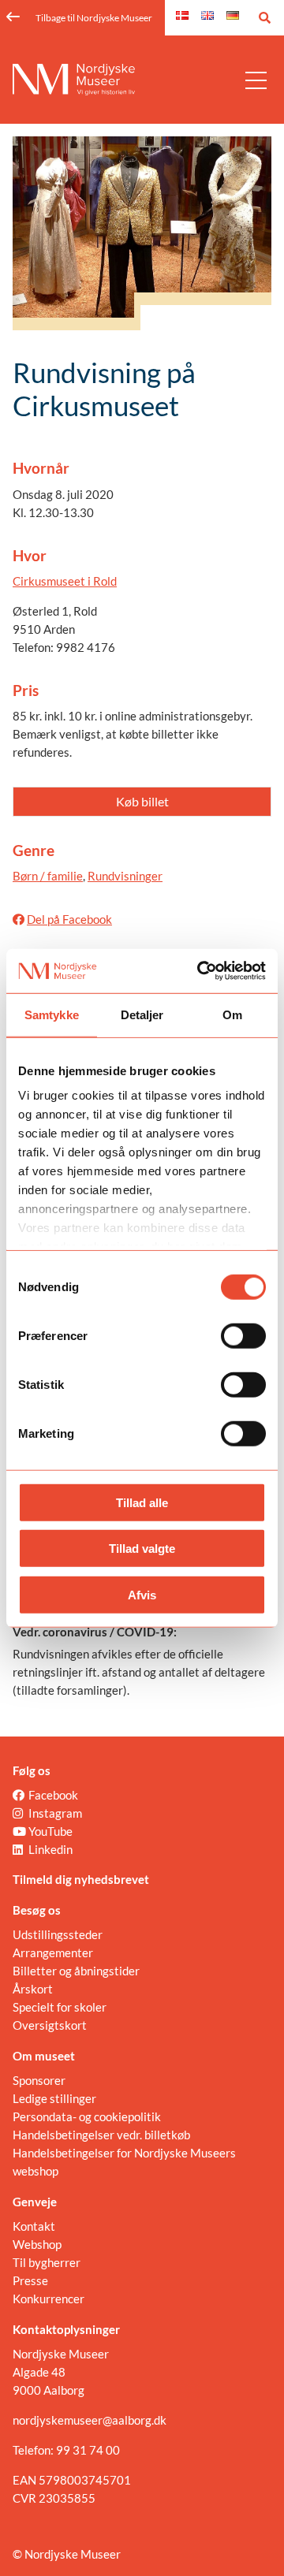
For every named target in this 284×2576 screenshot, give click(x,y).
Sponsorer (39, 2080)
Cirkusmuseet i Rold (65, 581)
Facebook (53, 1795)
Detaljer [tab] (142, 1014)
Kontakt (34, 2226)
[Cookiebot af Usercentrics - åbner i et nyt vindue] (200, 971)
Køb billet (142, 801)
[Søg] (265, 18)
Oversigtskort (50, 2025)
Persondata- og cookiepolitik (87, 2116)
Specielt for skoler (60, 2007)
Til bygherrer (47, 2262)
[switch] (243, 1335)
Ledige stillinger (54, 2098)
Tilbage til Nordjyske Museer (94, 18)
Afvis (142, 1594)
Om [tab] (232, 1014)
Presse (30, 2280)
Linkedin (50, 1849)
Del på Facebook (69, 919)
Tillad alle (142, 1502)
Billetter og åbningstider (76, 1971)
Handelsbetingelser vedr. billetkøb (101, 2135)
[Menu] (256, 80)
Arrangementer (53, 1952)
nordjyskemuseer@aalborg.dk (90, 2420)
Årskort (33, 1989)
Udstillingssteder (58, 1934)
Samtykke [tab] (52, 1014)
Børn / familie (48, 876)
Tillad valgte (142, 1549)
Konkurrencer (49, 2299)
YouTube (50, 1831)
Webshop (37, 2244)
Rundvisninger (125, 876)
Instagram (55, 1813)
